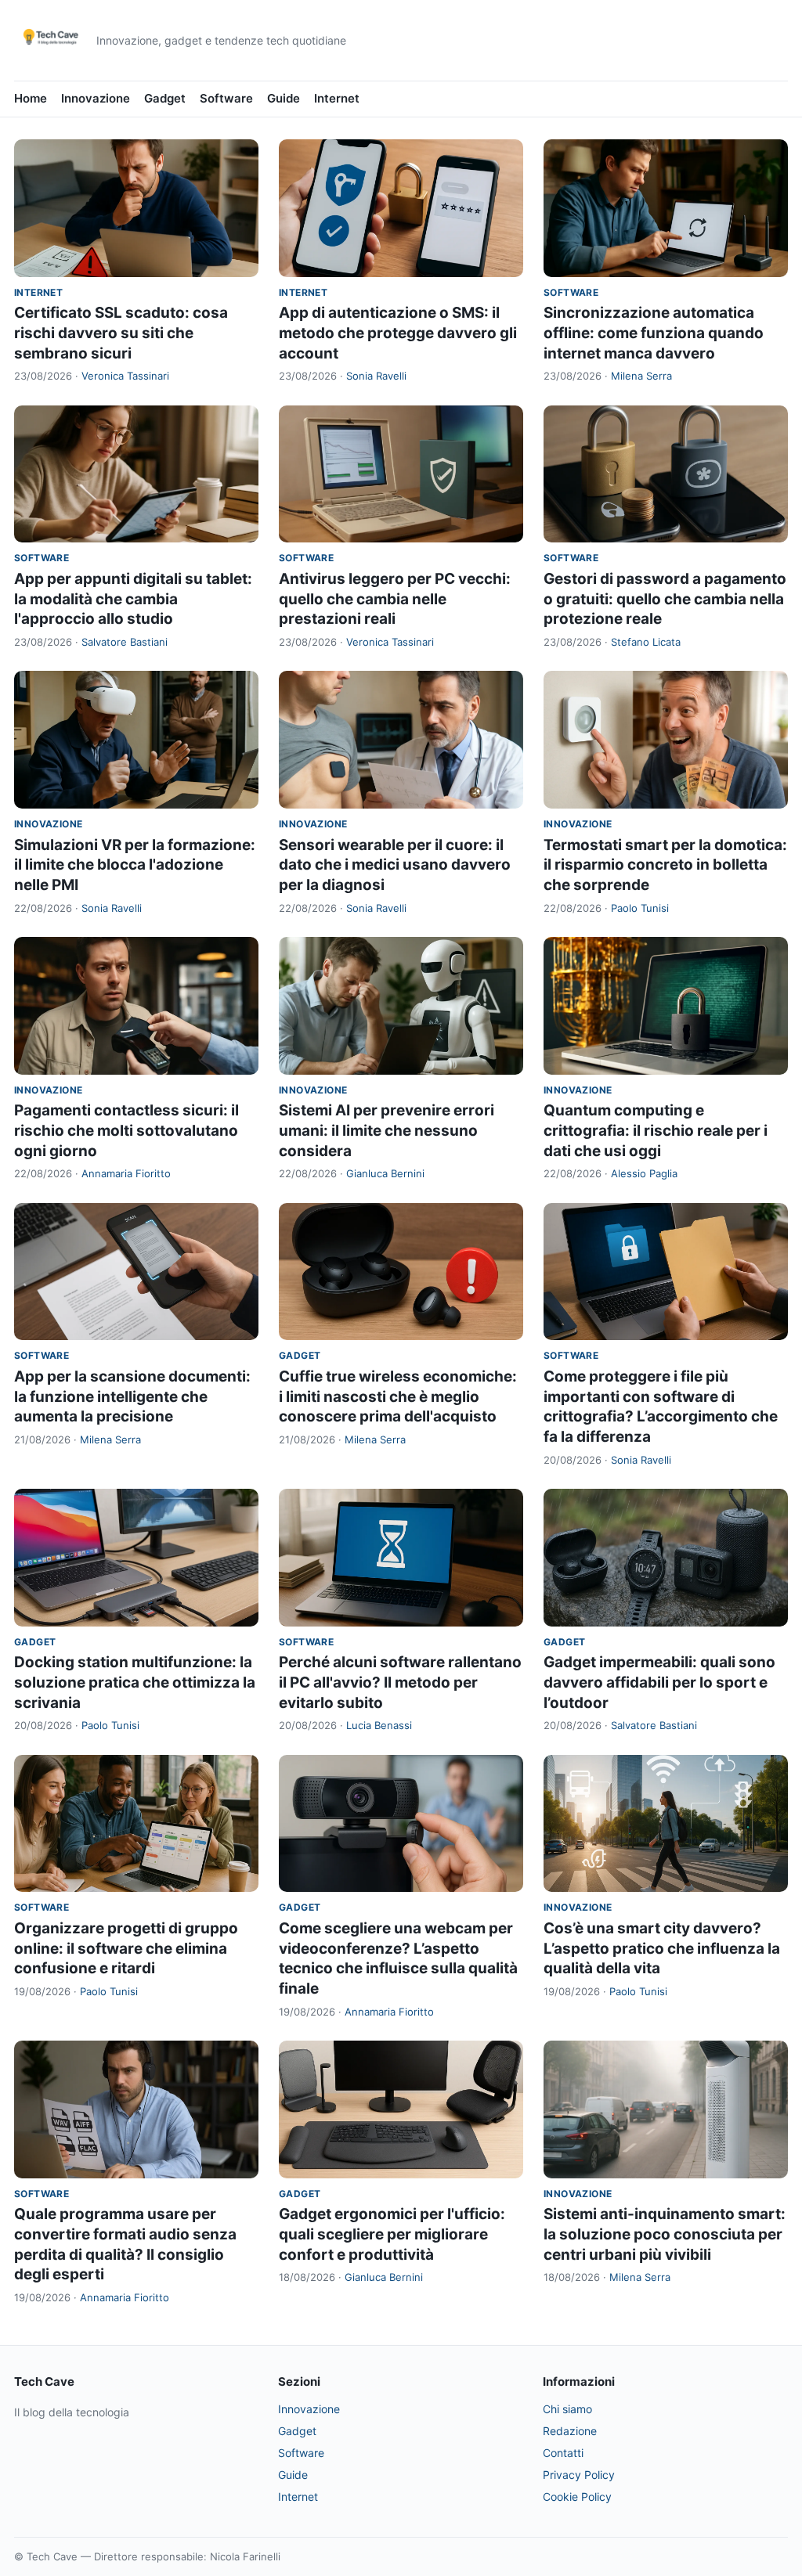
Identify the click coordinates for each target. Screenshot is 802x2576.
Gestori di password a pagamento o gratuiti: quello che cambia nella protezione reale (665, 599)
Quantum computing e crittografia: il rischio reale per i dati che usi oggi (656, 1130)
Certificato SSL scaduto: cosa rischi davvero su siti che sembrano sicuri (121, 333)
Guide (284, 98)
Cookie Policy (577, 2497)
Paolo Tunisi (640, 908)
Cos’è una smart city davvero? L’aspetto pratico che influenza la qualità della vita (662, 1948)
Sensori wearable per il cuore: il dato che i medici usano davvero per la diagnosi (395, 865)
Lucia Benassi (379, 1725)
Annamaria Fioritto (126, 1173)
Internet (337, 98)
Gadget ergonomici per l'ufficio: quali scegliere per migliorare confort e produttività (392, 2234)
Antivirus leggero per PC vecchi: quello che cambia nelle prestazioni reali (395, 599)
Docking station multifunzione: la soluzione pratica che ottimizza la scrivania (135, 1682)
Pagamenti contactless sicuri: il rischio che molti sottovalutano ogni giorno (126, 1130)
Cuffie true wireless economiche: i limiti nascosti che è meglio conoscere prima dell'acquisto (398, 1396)
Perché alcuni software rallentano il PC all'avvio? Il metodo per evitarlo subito (400, 1682)
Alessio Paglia (644, 1173)
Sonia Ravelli (376, 376)
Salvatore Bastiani (125, 642)
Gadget (165, 98)
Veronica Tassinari (125, 376)
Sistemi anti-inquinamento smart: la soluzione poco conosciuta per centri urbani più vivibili (665, 2234)
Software (226, 98)
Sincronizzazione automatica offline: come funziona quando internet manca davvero (654, 333)
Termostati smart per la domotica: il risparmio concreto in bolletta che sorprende (665, 865)
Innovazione (96, 98)
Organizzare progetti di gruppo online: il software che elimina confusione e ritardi (126, 1948)
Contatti (563, 2453)
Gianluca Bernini (385, 1173)
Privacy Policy (579, 2475)
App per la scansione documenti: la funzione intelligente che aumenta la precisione (132, 1396)
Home (31, 98)
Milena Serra (641, 376)
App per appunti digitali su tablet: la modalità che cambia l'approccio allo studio (133, 599)
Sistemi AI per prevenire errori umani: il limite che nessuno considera (387, 1130)
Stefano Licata (646, 642)
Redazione (570, 2431)
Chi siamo (567, 2409)
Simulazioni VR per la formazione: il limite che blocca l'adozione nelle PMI (135, 865)
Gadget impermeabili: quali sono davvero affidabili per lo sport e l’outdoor (659, 1682)
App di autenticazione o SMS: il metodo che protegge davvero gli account (398, 333)
